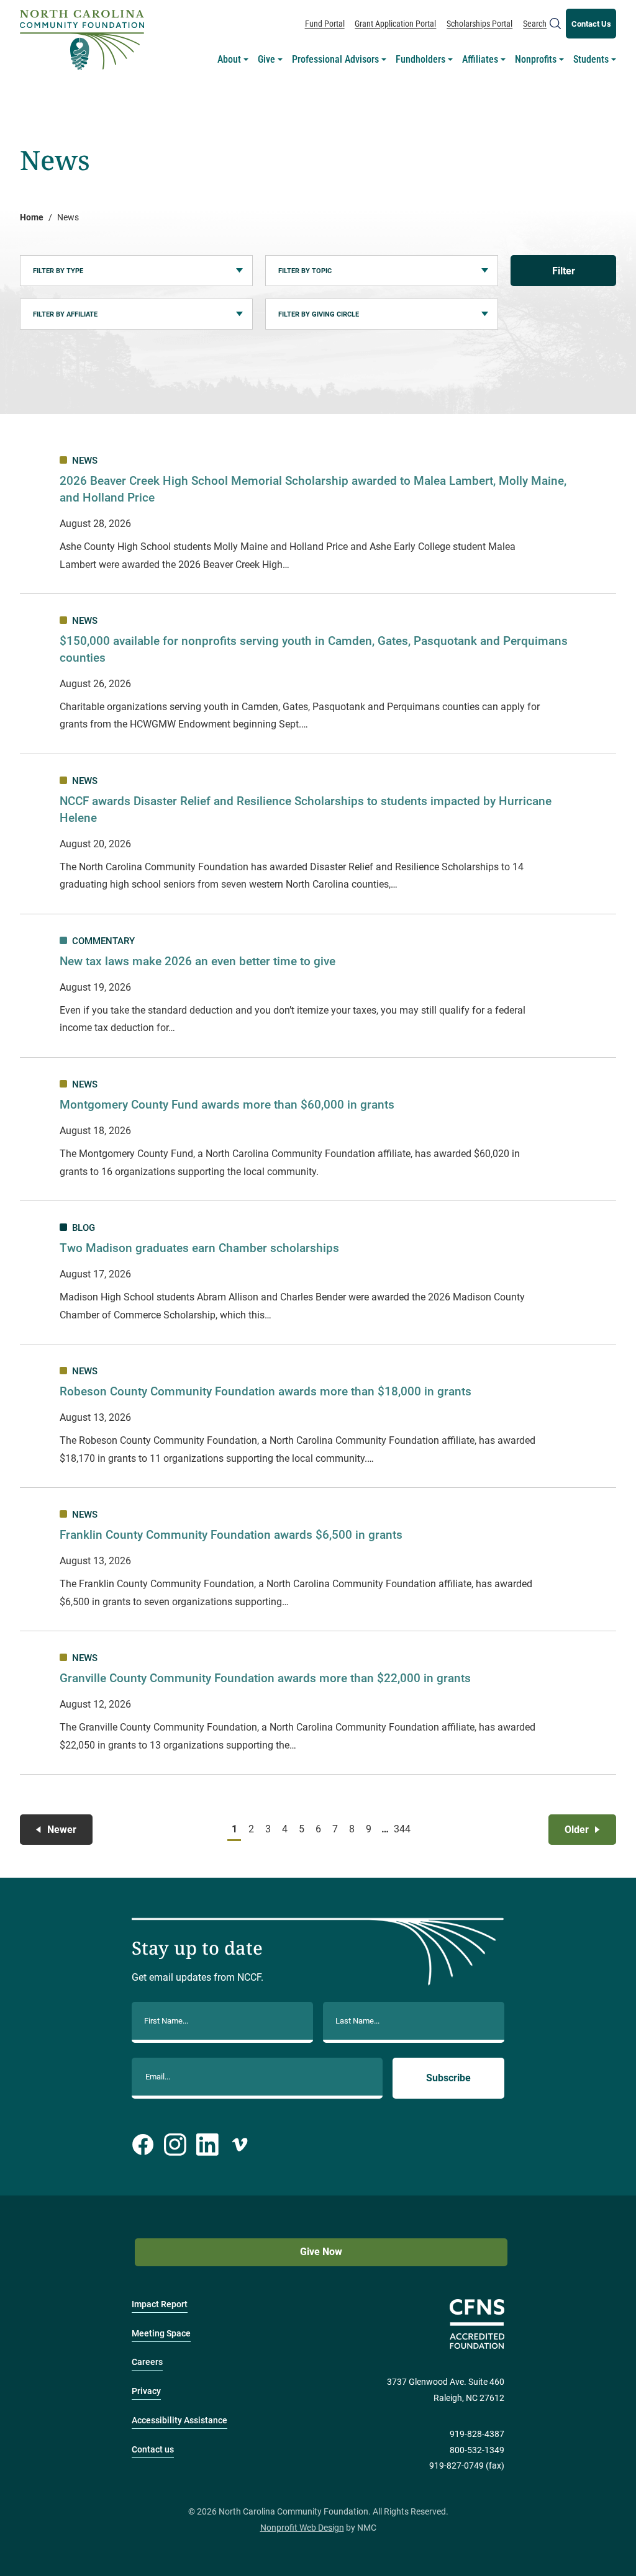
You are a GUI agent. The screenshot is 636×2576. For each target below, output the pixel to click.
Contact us (153, 2450)
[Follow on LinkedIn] (207, 2145)
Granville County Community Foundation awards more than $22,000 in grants (265, 1678)
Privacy (146, 2391)
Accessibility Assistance (179, 2421)
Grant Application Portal (395, 24)
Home (32, 218)
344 (402, 1829)
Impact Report (160, 2304)
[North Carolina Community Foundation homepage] (82, 40)
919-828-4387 (477, 2434)
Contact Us (591, 24)
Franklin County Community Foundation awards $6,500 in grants (231, 1535)
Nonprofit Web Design (302, 2528)
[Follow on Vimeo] (240, 2145)
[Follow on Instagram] (175, 2145)
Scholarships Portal (479, 24)
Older (577, 1830)
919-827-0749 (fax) (467, 2466)
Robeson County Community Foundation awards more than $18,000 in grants (267, 1391)
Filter (564, 271)
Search (535, 24)
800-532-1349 (477, 2450)
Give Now (321, 2252)
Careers (147, 2362)
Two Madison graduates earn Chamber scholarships (199, 1248)
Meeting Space (161, 2334)
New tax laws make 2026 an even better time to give (198, 961)
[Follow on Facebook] (143, 2145)
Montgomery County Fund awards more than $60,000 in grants (227, 1105)
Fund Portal (325, 24)
